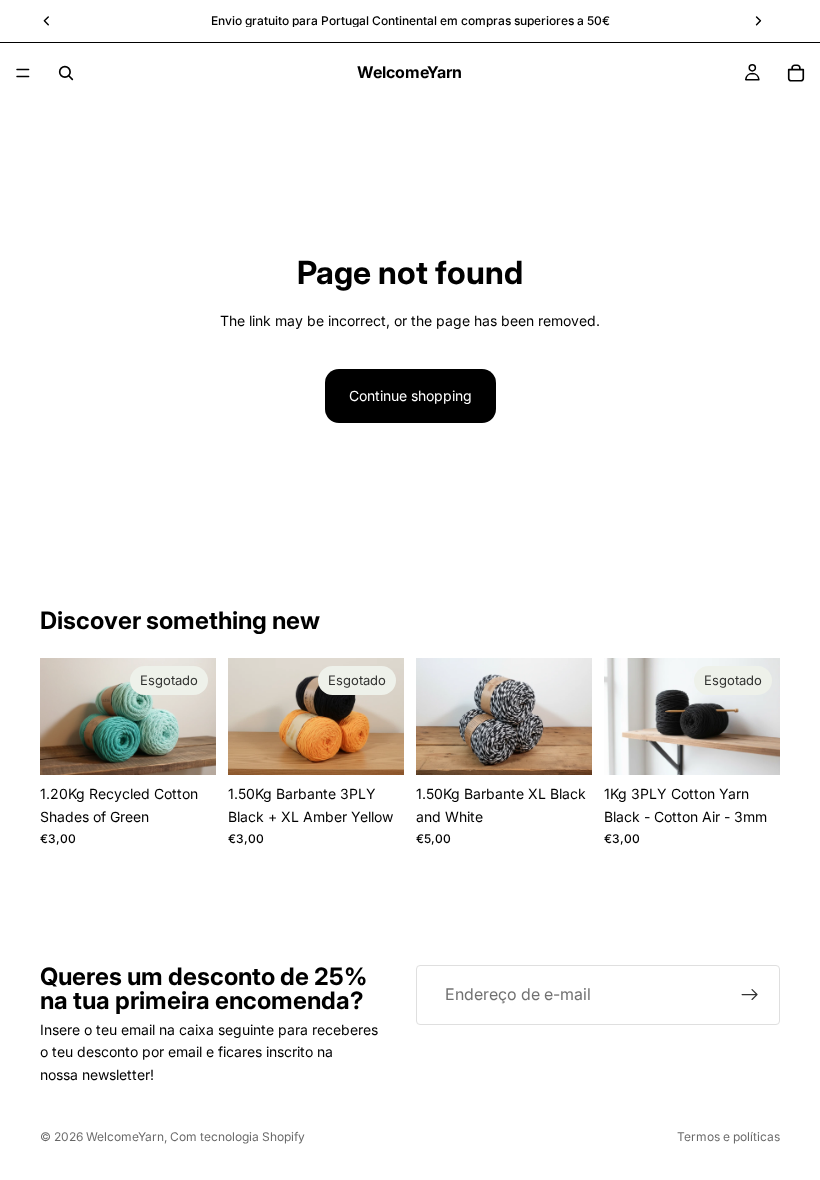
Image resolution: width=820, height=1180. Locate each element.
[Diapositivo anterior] (62, 716)
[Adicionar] (561, 744)
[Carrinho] (796, 73)
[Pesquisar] (66, 73)
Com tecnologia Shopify (237, 1136)
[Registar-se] (750, 995)
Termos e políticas (728, 1136)
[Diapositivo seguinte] (194, 716)
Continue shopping (410, 395)
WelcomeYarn (125, 1136)
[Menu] (23, 73)
